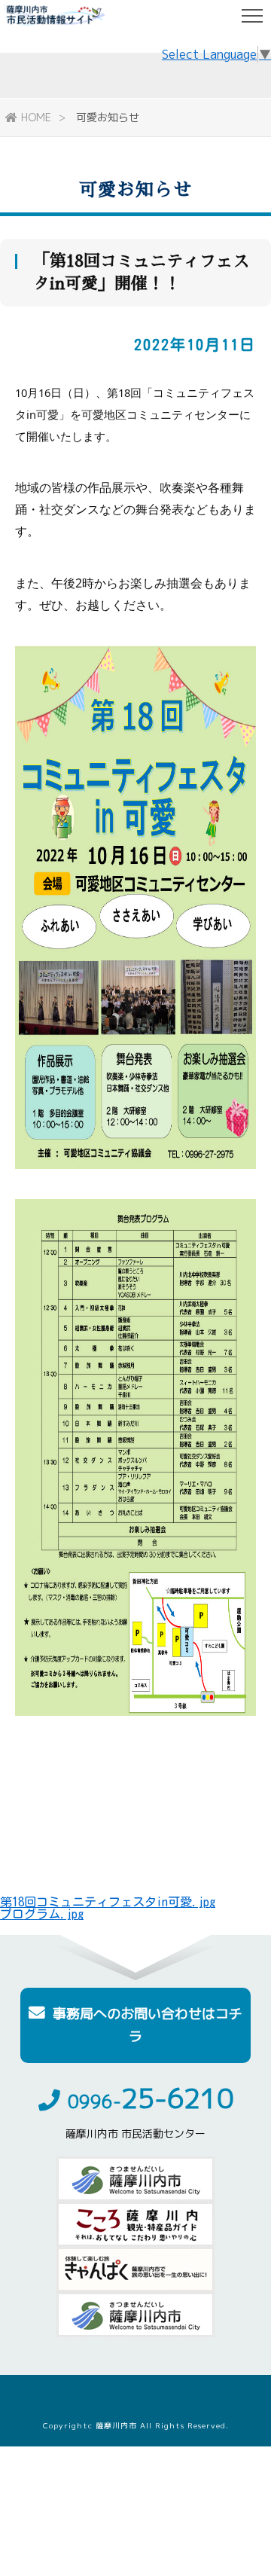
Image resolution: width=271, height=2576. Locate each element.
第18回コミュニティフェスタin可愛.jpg (108, 1902)
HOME (36, 117)
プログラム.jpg (42, 1914)
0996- (151, 2101)
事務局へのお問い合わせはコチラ (148, 2025)
